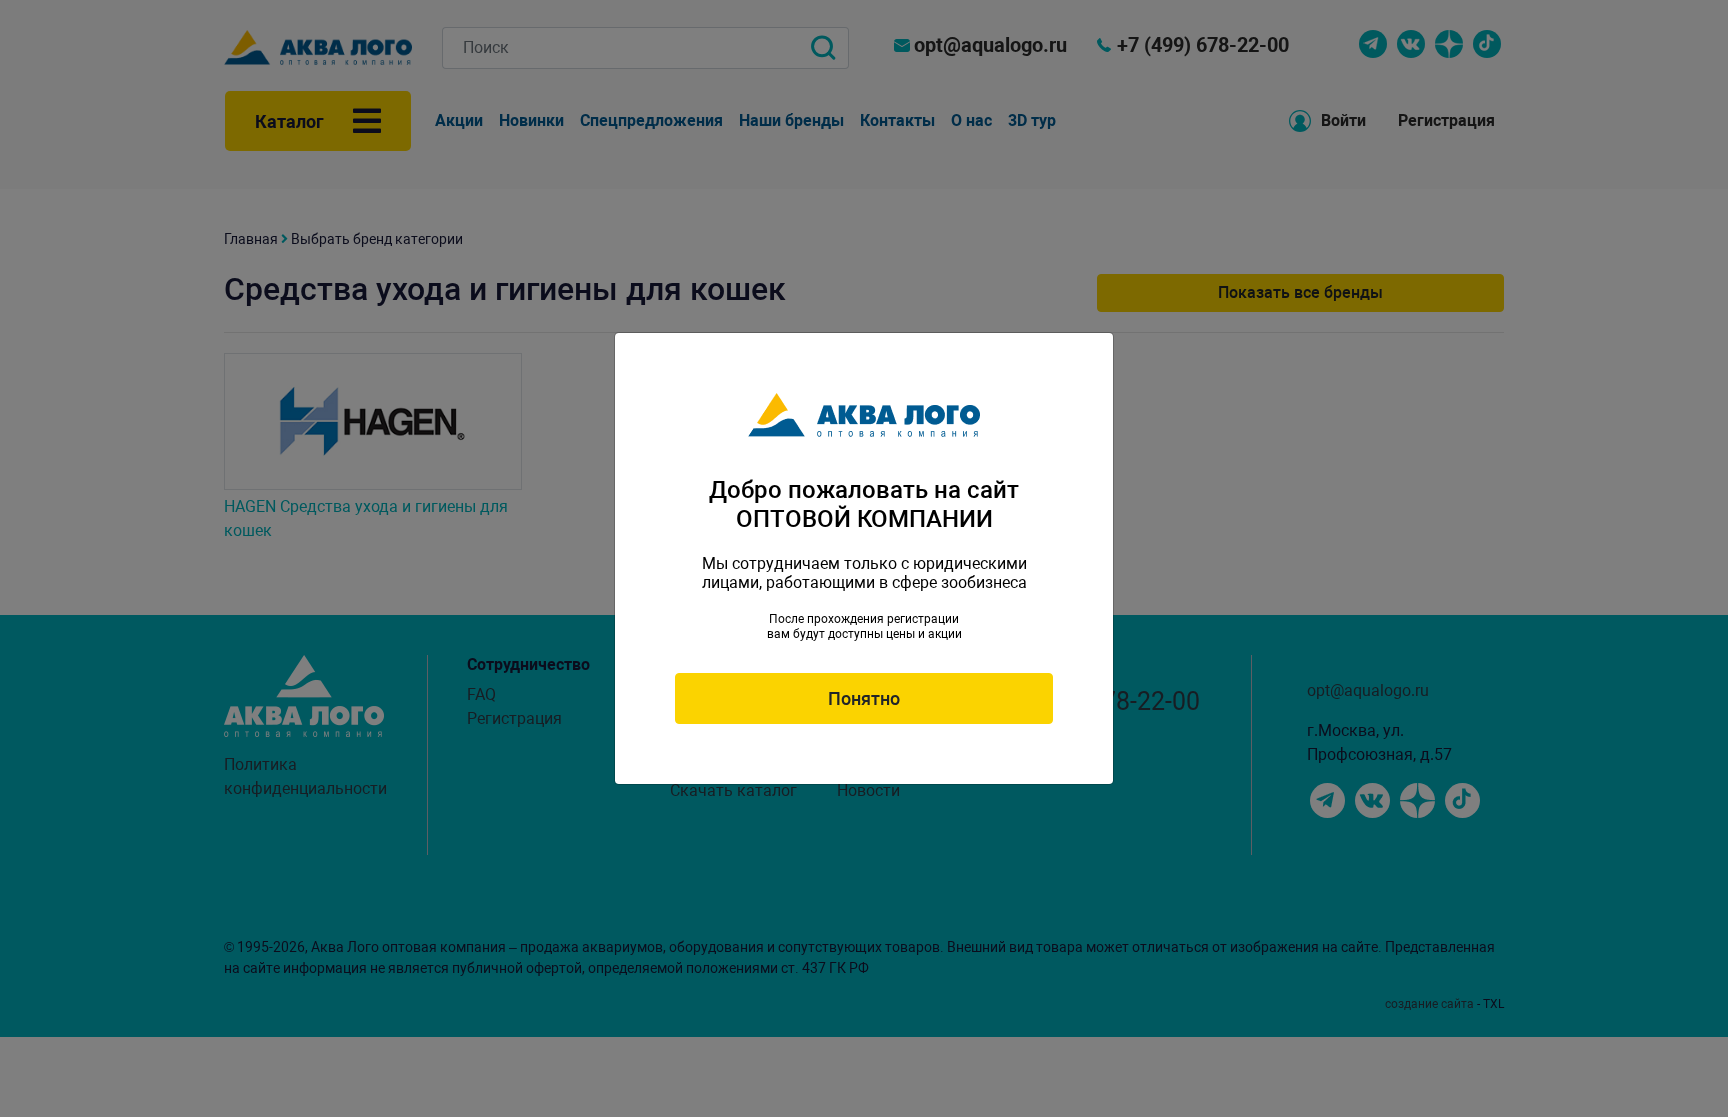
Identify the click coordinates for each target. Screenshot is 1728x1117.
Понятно (864, 698)
